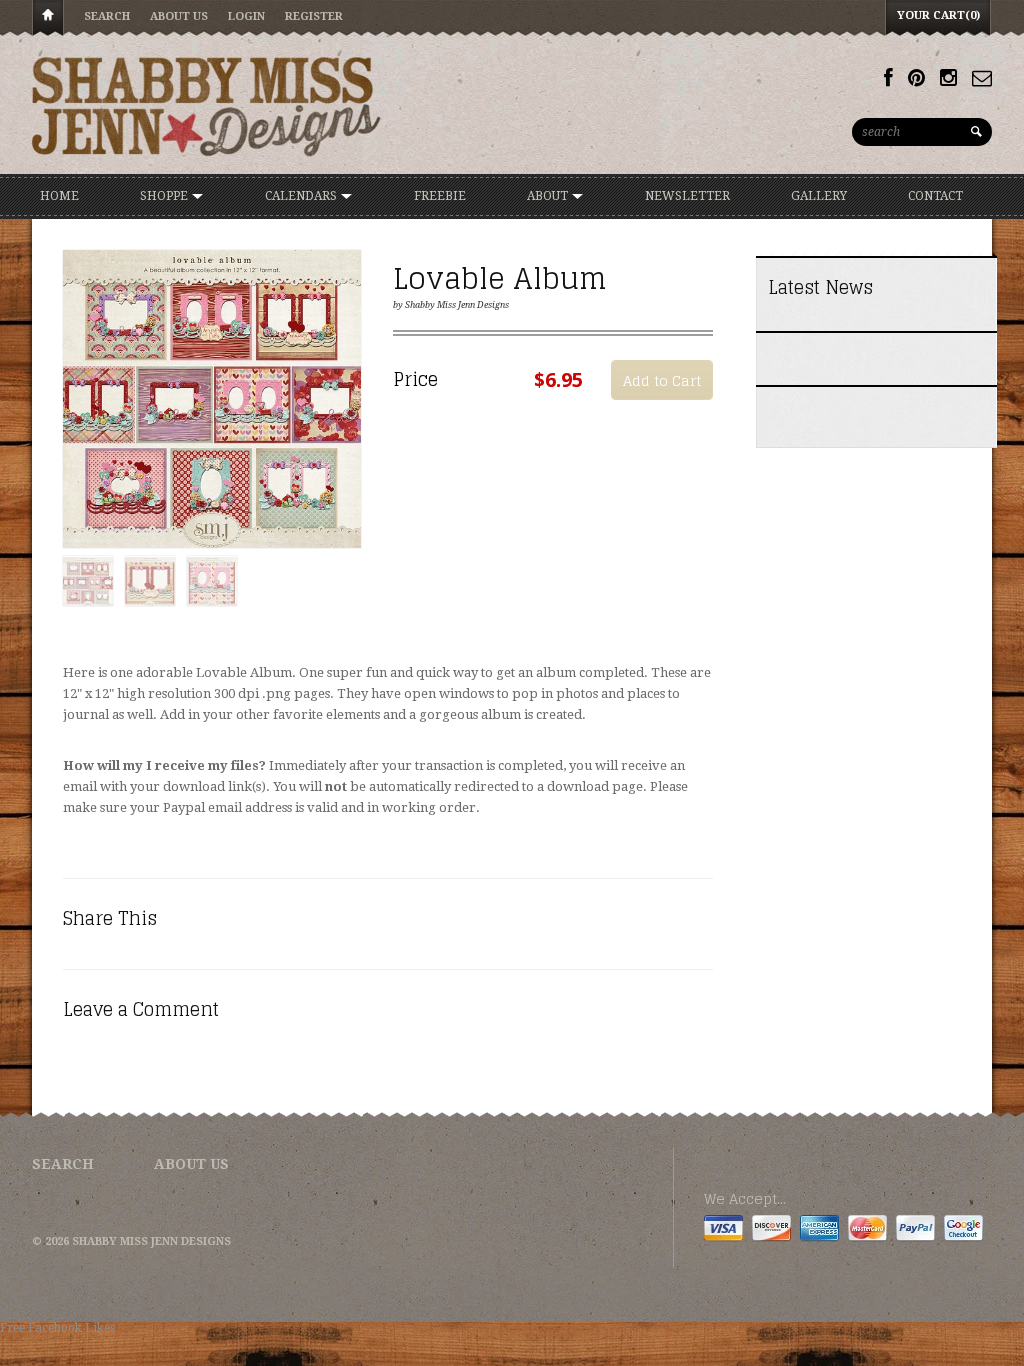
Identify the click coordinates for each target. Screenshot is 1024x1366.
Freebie (440, 196)
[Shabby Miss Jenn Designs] (207, 106)
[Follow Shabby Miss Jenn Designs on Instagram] (948, 78)
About (549, 196)
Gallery (819, 196)
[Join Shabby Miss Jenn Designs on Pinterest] (916, 78)
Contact (935, 196)
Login (246, 16)
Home (48, 18)
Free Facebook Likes (57, 1328)
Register (314, 16)
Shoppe (165, 196)
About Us (179, 16)
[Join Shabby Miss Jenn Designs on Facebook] (888, 78)
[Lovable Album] (212, 400)
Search (107, 16)
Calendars (302, 196)
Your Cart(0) (938, 15)
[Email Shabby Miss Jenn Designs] (982, 78)
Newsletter (687, 196)
